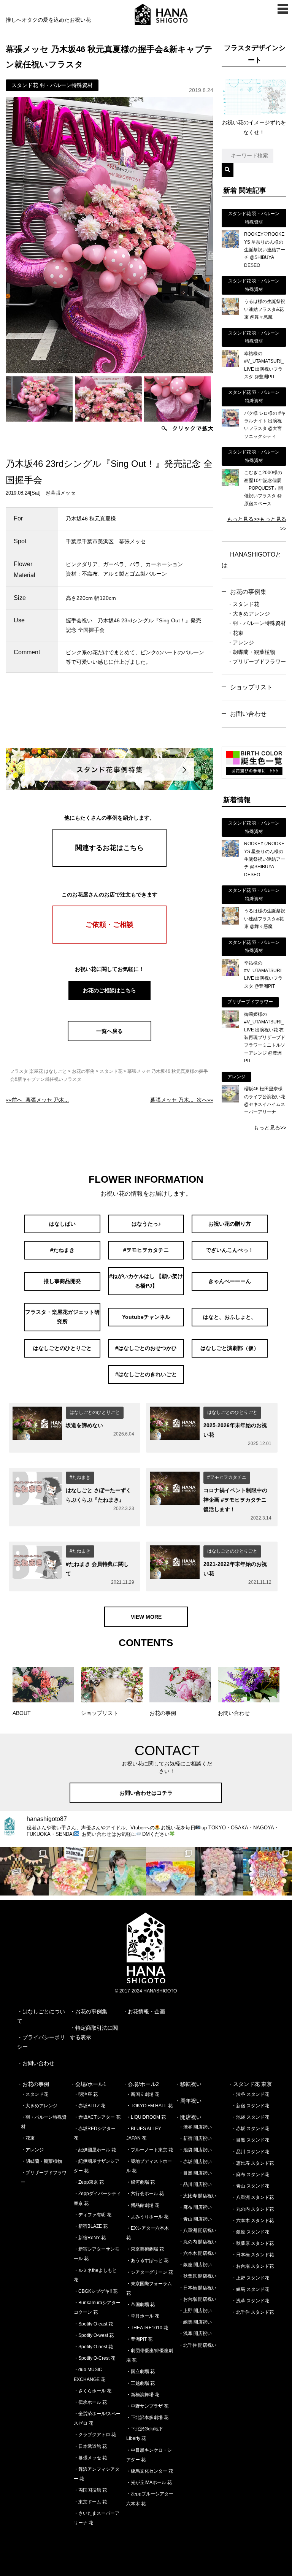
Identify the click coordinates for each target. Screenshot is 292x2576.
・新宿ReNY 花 (90, 2238)
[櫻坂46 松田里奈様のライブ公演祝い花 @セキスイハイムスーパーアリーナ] (230, 1101)
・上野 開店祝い (195, 2311)
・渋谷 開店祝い (195, 2127)
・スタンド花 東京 (250, 2084)
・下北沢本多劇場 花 (147, 2417)
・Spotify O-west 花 (94, 2335)
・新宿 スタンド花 (250, 2106)
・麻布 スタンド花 (250, 2175)
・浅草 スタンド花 (250, 2301)
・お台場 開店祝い (198, 2299)
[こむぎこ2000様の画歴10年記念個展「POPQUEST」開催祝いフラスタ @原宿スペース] (230, 484)
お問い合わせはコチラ (146, 1793)
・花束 (235, 633)
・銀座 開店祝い (195, 2265)
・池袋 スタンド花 (250, 2117)
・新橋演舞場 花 (143, 2395)
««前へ (37, 1100)
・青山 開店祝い (195, 2219)
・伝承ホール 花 (90, 2402)
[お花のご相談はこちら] (109, 999)
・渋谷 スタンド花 (250, 2094)
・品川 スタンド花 (250, 2152)
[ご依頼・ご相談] (109, 942)
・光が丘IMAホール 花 (149, 2482)
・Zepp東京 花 (89, 2182)
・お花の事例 (33, 2084)
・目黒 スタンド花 (250, 2140)
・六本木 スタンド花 (253, 2221)
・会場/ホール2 (141, 2084)
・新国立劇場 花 (143, 2094)
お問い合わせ (38, 2063)
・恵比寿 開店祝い (198, 2196)
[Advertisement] (144, 716)
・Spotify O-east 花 (93, 2324)
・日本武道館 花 (90, 2446)
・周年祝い (188, 2101)
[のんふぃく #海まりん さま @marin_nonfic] (122, 1871)
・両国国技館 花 (90, 2490)
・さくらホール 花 (93, 2391)
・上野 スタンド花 (250, 2278)
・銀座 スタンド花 (250, 2232)
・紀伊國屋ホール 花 (95, 2150)
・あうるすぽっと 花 (147, 2260)
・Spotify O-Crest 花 (94, 2358)
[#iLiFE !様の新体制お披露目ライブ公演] (170, 1871)
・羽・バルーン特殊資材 (257, 623)
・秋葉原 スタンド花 (253, 2243)
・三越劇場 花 (140, 2383)
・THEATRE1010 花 (147, 2328)
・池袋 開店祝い (195, 2150)
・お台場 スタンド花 (253, 2266)
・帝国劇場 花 (140, 2305)
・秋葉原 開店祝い (198, 2276)
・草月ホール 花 (143, 2316)
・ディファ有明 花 (93, 2215)
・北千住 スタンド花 (253, 2312)
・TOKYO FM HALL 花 (149, 2106)
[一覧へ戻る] (109, 1039)
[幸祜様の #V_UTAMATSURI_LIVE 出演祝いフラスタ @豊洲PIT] (230, 365)
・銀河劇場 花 (140, 2182)
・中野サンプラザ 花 (147, 2406)
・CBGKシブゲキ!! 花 (96, 2291)
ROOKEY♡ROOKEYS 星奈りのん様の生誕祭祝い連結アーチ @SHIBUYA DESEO (265, 250)
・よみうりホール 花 (147, 2217)
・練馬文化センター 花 (150, 2471)
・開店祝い (188, 2117)
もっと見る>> (243, 519)
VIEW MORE (146, 1617)
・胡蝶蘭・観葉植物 (251, 652)
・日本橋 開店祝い (198, 2288)
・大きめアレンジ (249, 614)
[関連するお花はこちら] (109, 865)
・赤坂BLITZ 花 (90, 2106)
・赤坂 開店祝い (195, 2162)
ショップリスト (251, 687)
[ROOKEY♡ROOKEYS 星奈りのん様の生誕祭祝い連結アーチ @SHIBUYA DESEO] (230, 246)
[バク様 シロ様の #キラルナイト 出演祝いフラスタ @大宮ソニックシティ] (230, 425)
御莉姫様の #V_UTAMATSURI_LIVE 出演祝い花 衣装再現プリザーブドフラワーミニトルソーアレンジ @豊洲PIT (265, 1037)
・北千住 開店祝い (198, 2345)
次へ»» (182, 1100)
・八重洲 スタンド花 (253, 2197)
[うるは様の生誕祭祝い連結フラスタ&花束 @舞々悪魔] (230, 313)
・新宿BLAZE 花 (91, 2226)
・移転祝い (188, 2084)
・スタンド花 (243, 604)
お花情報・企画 (146, 2011)
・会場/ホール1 (88, 2084)
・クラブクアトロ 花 (95, 2435)
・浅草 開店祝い (195, 2333)
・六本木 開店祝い (198, 2253)
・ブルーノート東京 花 (150, 2150)
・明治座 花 (86, 2094)
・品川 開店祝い (195, 2184)
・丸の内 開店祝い (198, 2242)
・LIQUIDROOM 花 (146, 2117)
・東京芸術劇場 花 (145, 2249)
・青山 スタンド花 (250, 2186)
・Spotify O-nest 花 (93, 2347)
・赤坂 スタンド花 (250, 2129)
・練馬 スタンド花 (250, 2289)
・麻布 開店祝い (195, 2207)
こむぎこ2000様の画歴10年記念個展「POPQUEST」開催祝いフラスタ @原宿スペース (263, 488)
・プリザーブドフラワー (257, 661)
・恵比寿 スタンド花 (253, 2163)
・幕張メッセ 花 (90, 2458)
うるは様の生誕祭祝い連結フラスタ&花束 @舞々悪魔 (265, 309)
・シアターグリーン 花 (150, 2272)
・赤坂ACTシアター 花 (97, 2117)
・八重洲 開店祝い (198, 2230)
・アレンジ (241, 642)
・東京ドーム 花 (90, 2502)
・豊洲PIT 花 (139, 2339)
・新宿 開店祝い (195, 2138)
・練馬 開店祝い (195, 2322)
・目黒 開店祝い (195, 2173)
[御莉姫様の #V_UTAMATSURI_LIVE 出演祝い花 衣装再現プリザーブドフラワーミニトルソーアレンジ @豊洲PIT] (230, 1026)
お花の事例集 (248, 592)
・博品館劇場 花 (143, 2205)
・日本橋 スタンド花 (253, 2255)
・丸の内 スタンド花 (253, 2209)
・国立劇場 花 (140, 2371)
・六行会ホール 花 (145, 2194)
